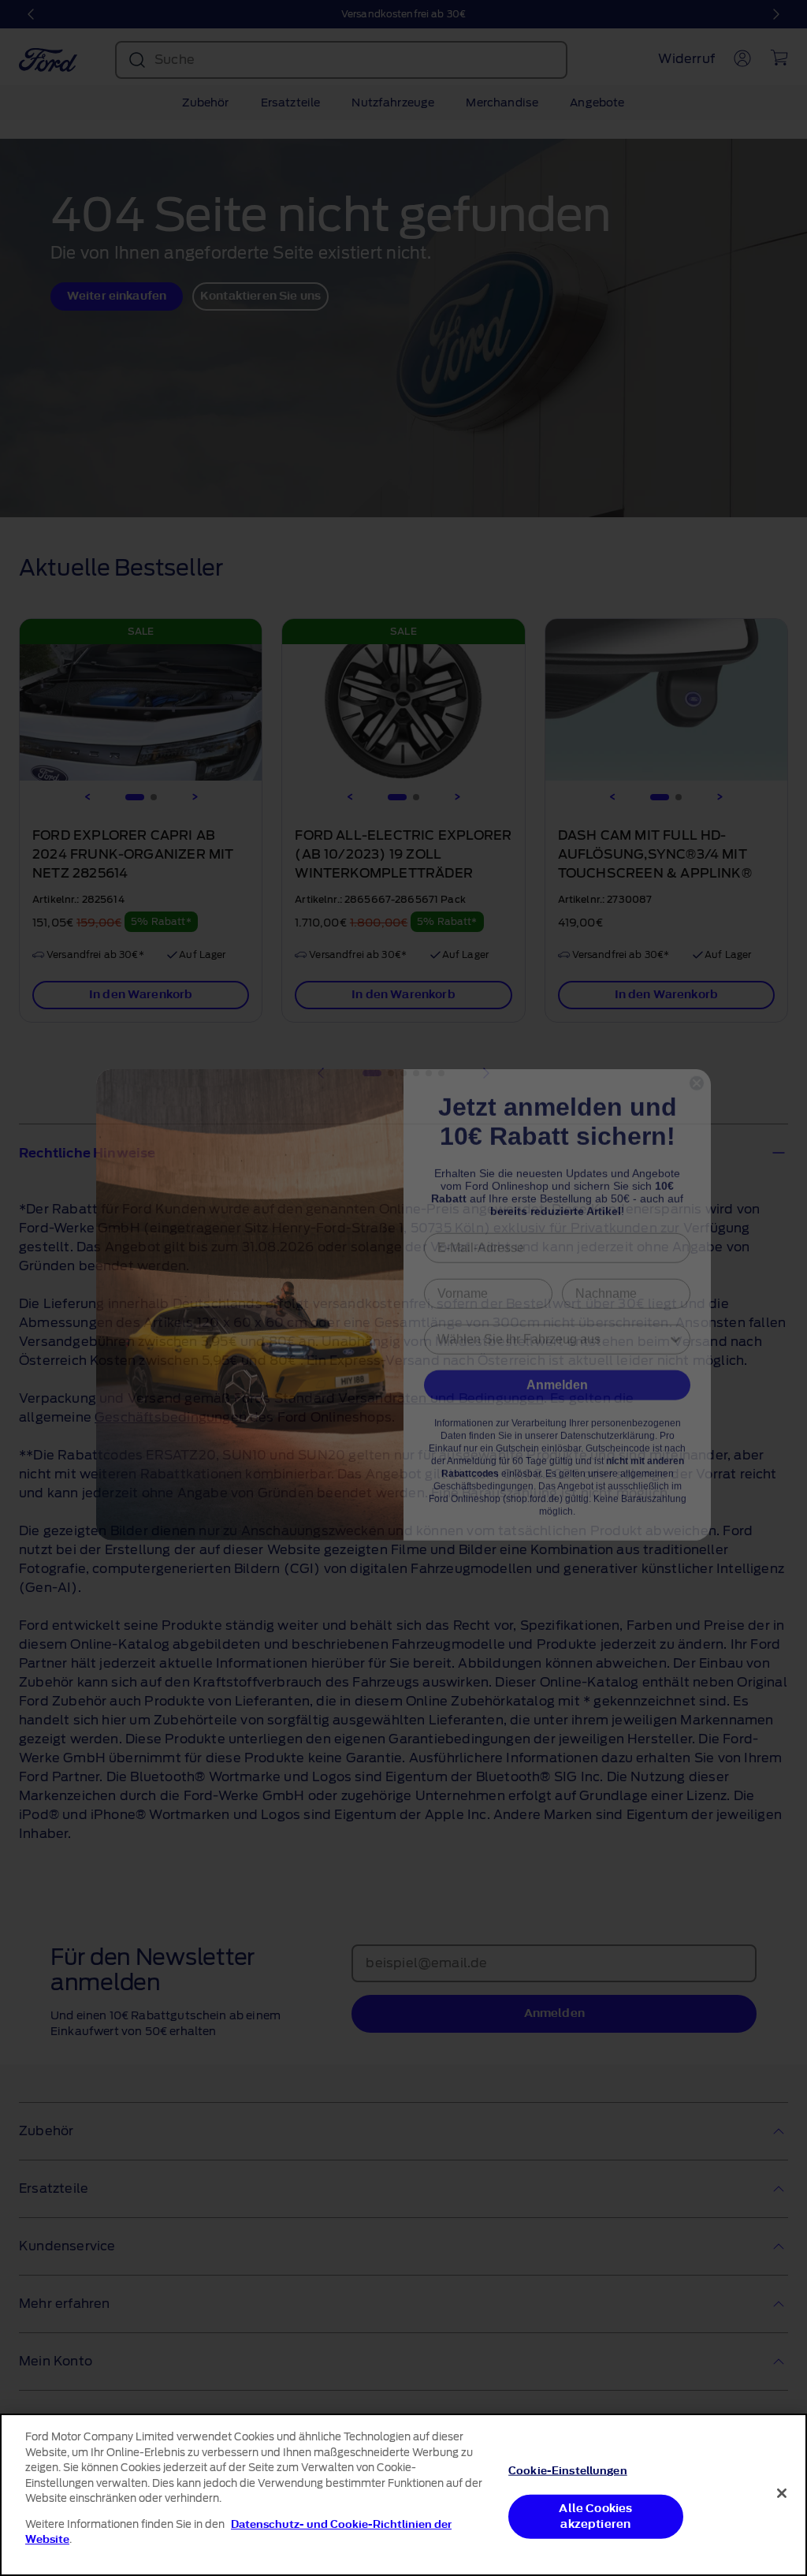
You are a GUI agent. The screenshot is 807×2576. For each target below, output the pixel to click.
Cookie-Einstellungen (568, 2471)
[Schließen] (782, 2493)
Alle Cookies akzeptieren (595, 2516)
